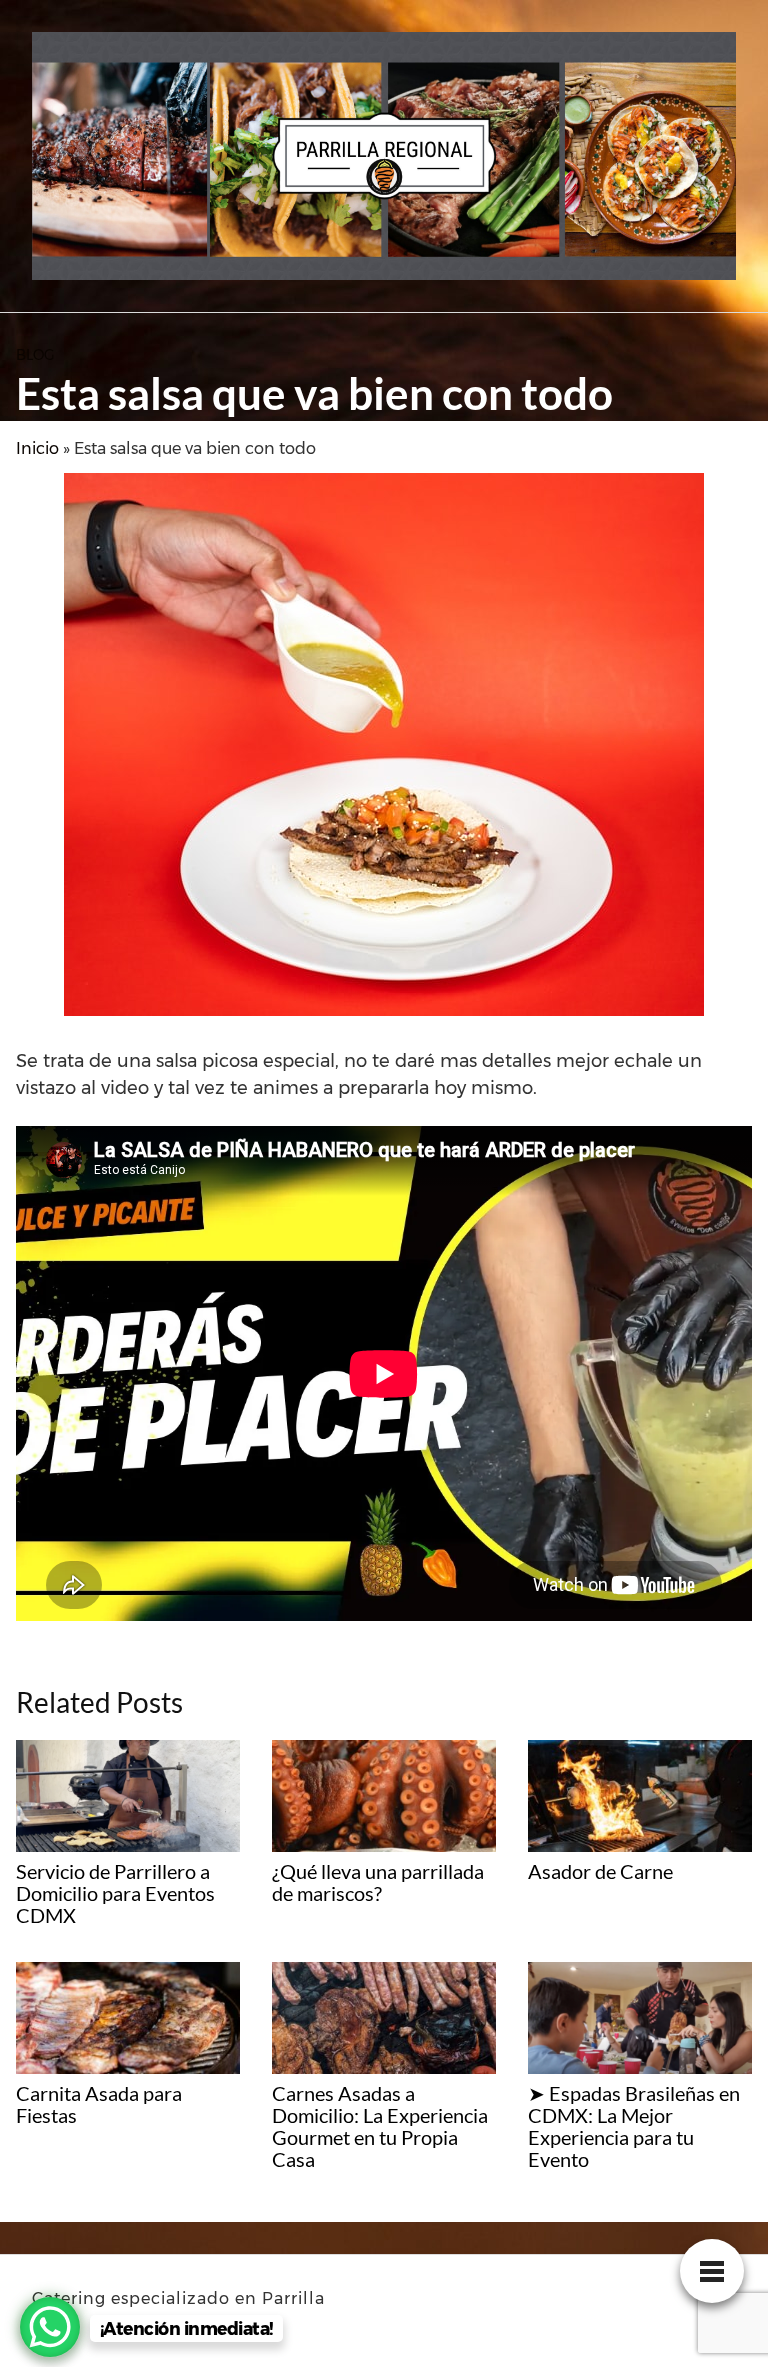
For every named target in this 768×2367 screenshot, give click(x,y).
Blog (35, 355)
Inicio (37, 448)
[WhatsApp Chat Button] (50, 2327)
